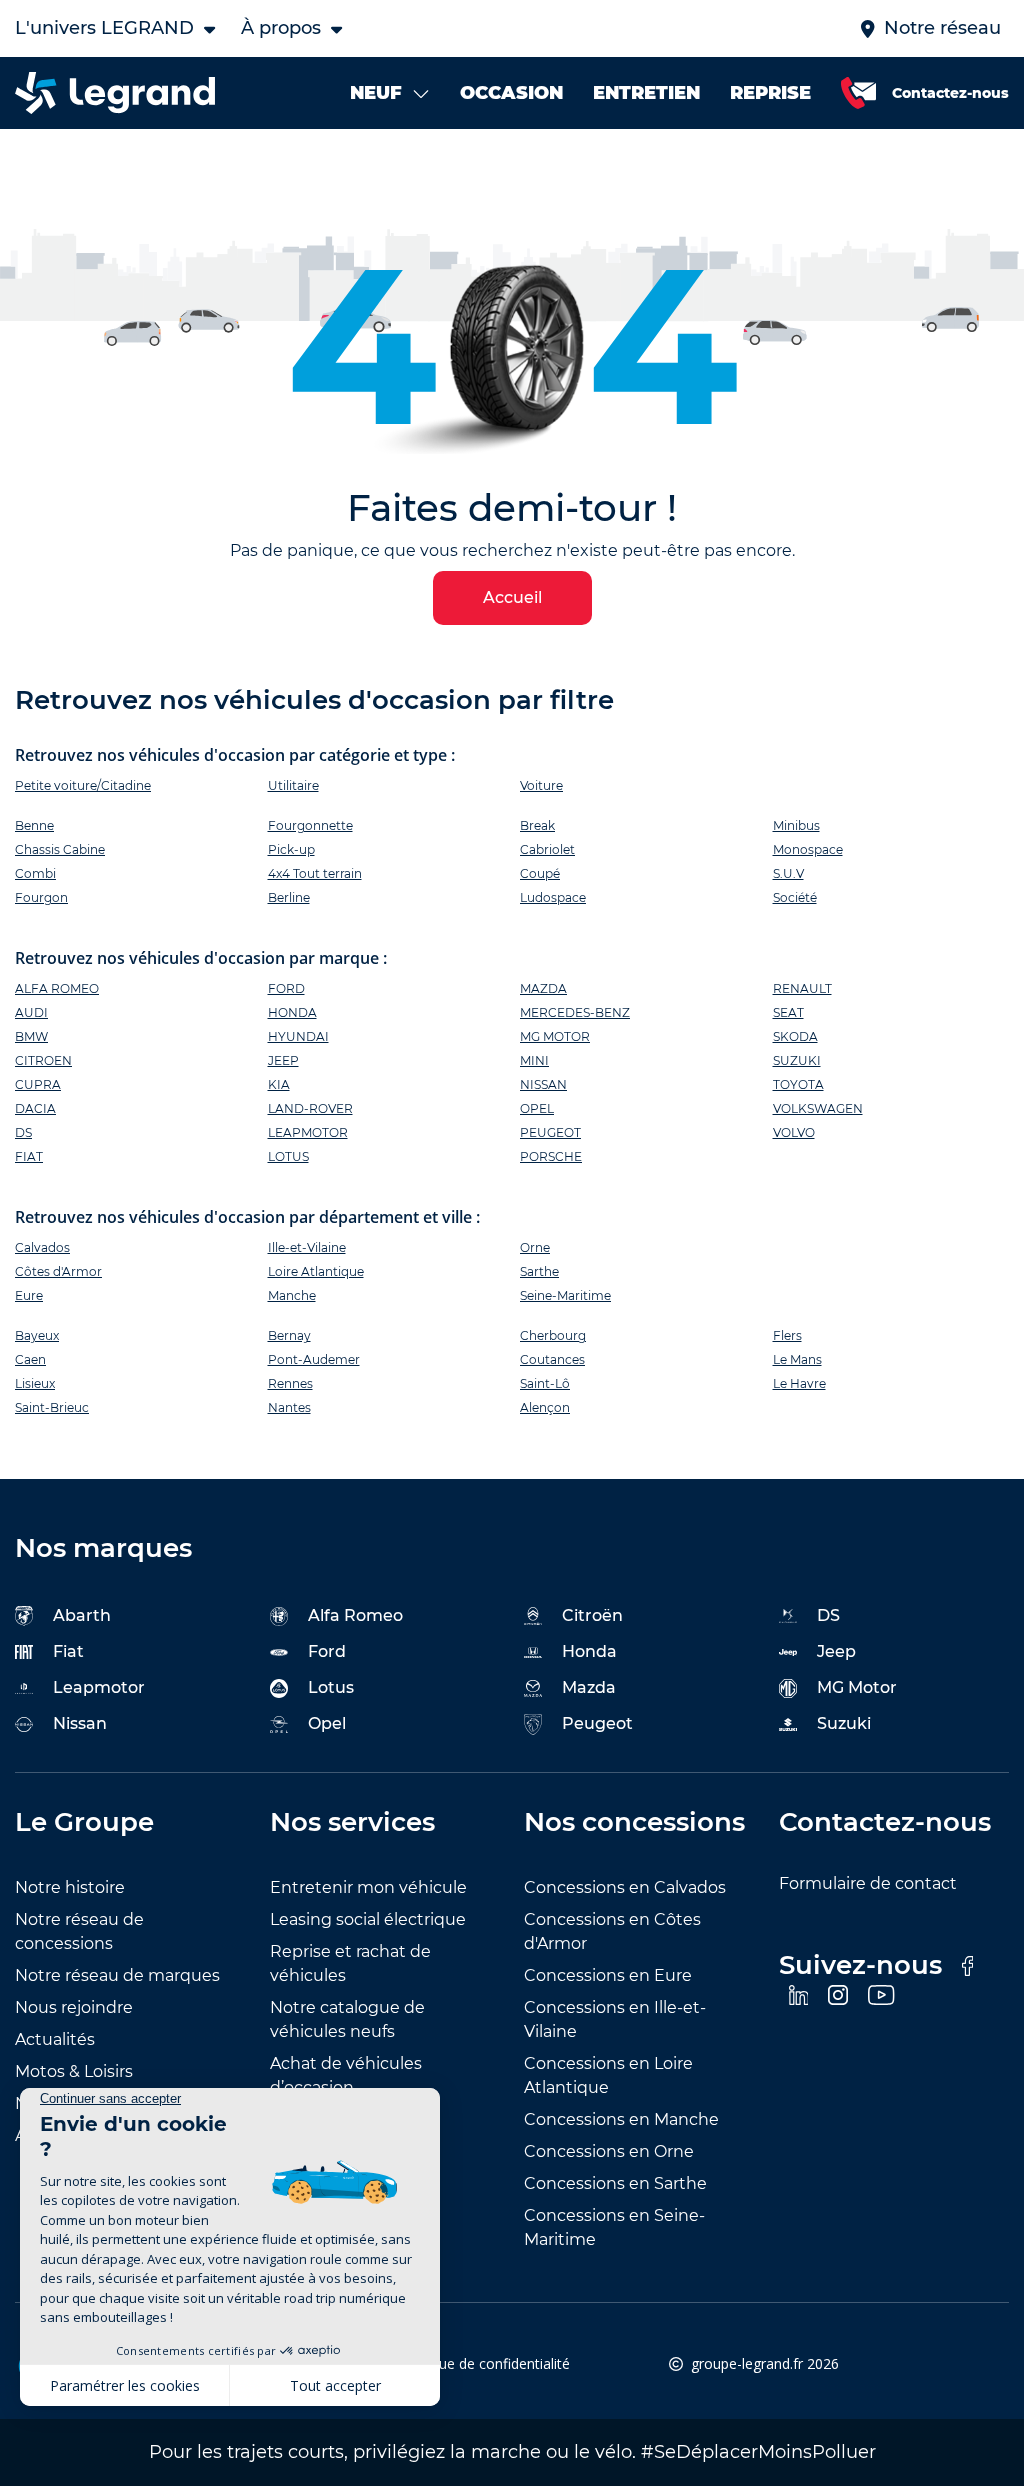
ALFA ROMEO (57, 988)
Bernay (289, 1335)
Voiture (541, 785)
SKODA (795, 1036)
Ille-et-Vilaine (307, 1247)
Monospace (808, 849)
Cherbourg (553, 1335)
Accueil (512, 597)
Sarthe (539, 1271)
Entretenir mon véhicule (368, 1887)
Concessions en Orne (609, 2151)
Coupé (540, 873)
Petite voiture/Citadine (83, 785)
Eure (29, 1295)
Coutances (552, 1359)
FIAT (29, 1156)
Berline (289, 897)
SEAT (788, 1012)
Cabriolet (547, 849)
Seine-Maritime (565, 1295)
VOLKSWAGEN (818, 1108)
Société (795, 897)
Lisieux (35, 1383)
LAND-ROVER (310, 1108)
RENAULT (802, 988)
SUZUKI (797, 1060)
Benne (34, 825)
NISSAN (543, 1084)
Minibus (796, 825)
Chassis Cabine (60, 849)
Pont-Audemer (314, 1359)
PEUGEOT (550, 1132)
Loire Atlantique (316, 1271)
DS (23, 1132)
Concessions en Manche (621, 2119)
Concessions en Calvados (625, 1887)
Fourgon (41, 897)
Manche (292, 1295)
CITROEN (43, 1060)
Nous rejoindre (74, 2007)
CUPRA (38, 1084)
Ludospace (553, 897)
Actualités (55, 2039)
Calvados (42, 1247)
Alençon (545, 1407)
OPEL (537, 1108)
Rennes (290, 1383)
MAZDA (543, 988)
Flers (787, 1335)
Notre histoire (70, 1887)
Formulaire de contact (868, 1883)
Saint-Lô (545, 1383)
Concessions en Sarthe (615, 2183)
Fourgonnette (310, 825)
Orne (535, 1247)
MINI (534, 1060)
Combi (35, 873)
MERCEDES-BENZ (575, 1012)
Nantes (289, 1407)
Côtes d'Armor (58, 1271)
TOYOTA (798, 1084)
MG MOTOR (555, 1036)
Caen (30, 1359)
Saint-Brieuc (52, 1407)
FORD (286, 988)
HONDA (292, 1012)
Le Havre (799, 1383)
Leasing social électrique (368, 1919)
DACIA (35, 1108)
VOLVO (794, 1132)
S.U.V (788, 873)
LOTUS (288, 1156)
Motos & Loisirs (74, 2071)
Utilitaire (293, 785)
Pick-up (291, 849)
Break (537, 825)
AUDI (31, 1012)
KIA (279, 1084)
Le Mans (797, 1359)
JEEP (283, 1060)
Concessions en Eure (608, 1975)
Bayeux (37, 1335)
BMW (31, 1036)
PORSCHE (551, 1156)
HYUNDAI (298, 1036)
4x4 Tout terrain (315, 873)
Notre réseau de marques (117, 1975)
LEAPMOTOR (308, 1132)
